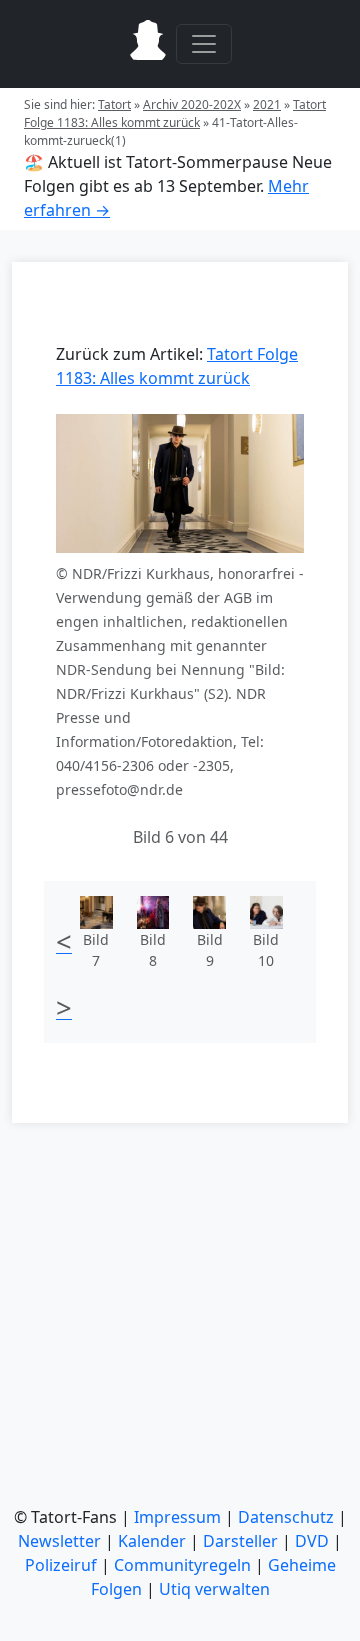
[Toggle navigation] (204, 44)
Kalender (152, 1541)
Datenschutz (286, 1517)
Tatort (114, 104)
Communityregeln (182, 1565)
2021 (267, 104)
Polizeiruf (61, 1565)
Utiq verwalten (214, 1589)
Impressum (177, 1517)
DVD (312, 1541)
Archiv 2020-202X (192, 104)
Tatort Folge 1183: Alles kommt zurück (175, 113)
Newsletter (59, 1541)
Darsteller (240, 1541)
